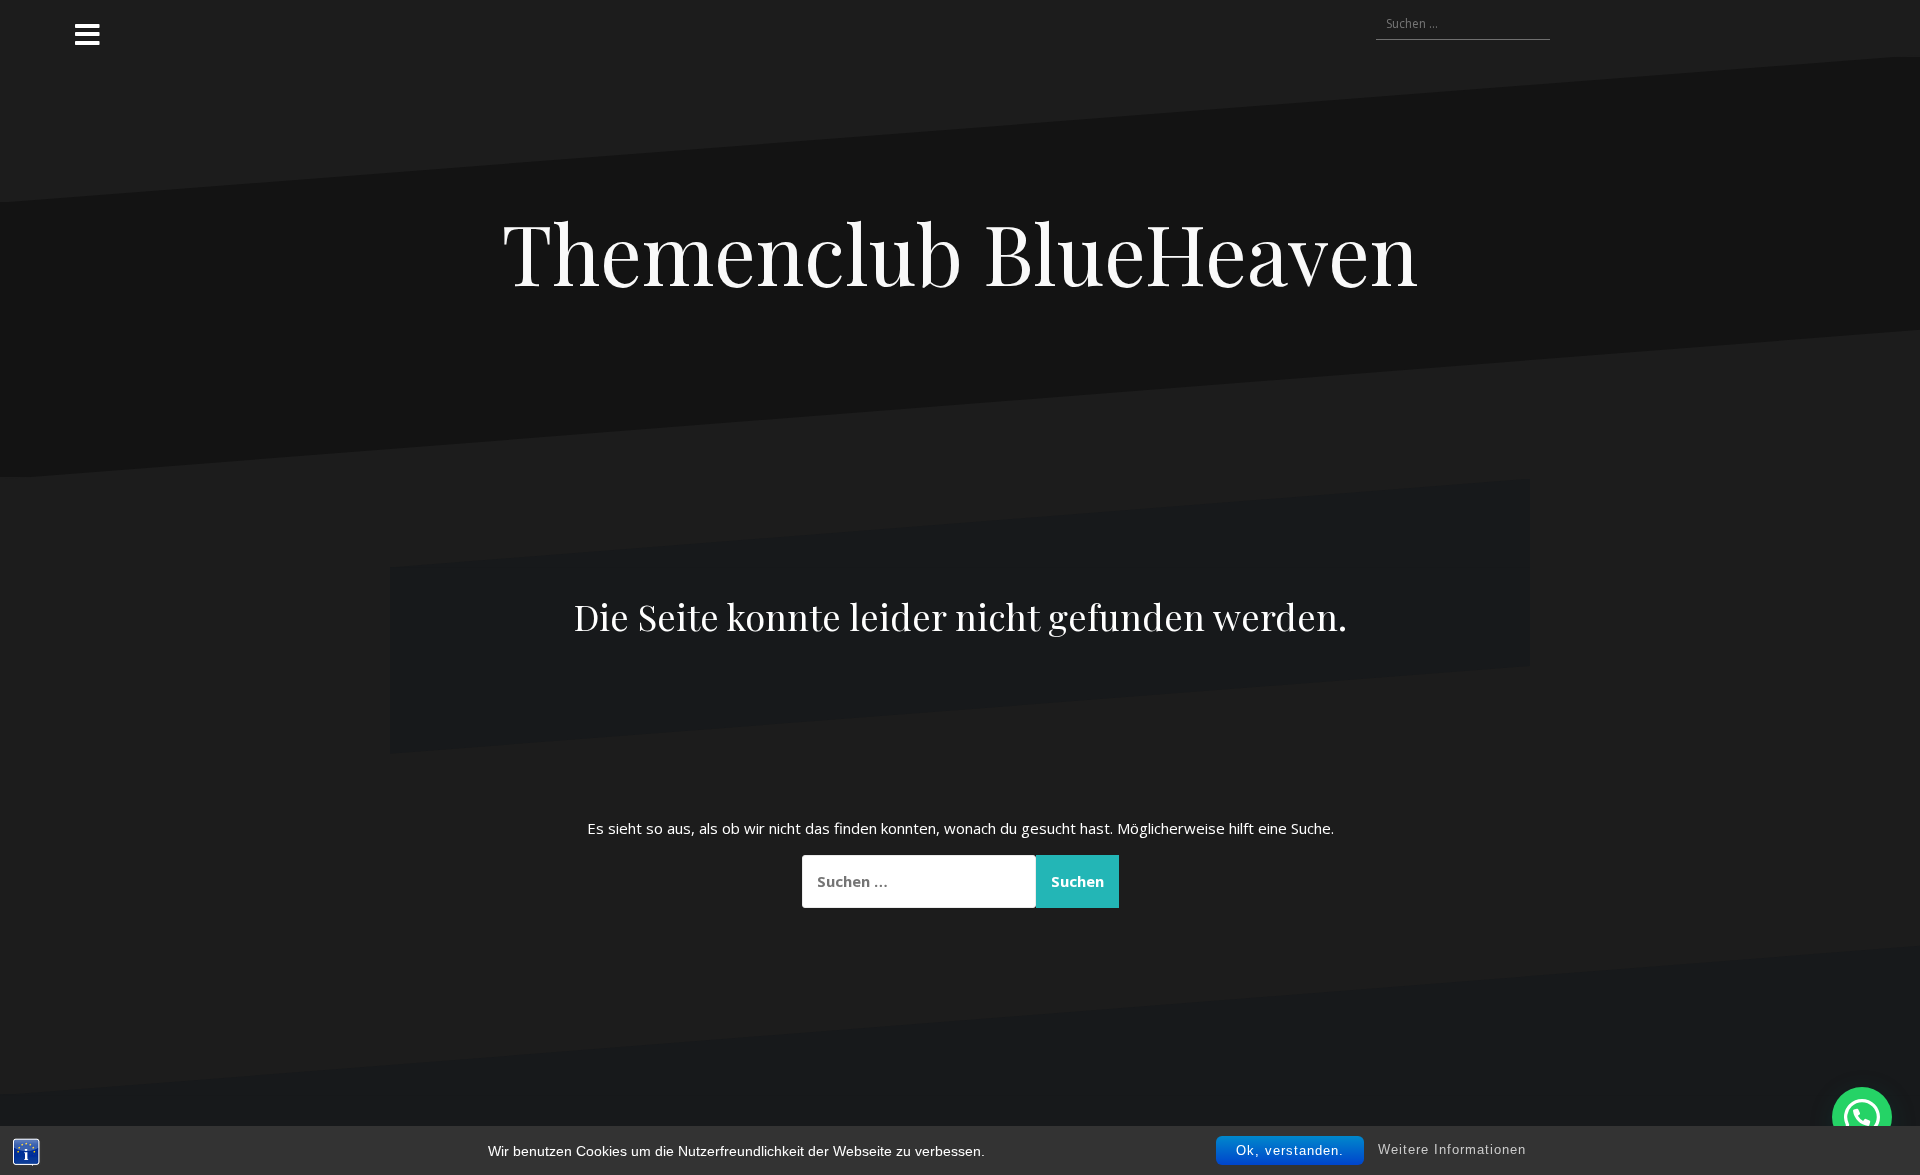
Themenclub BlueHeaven (960, 252)
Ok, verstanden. (1290, 1150)
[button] (1862, 1117)
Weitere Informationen (1452, 1149)
